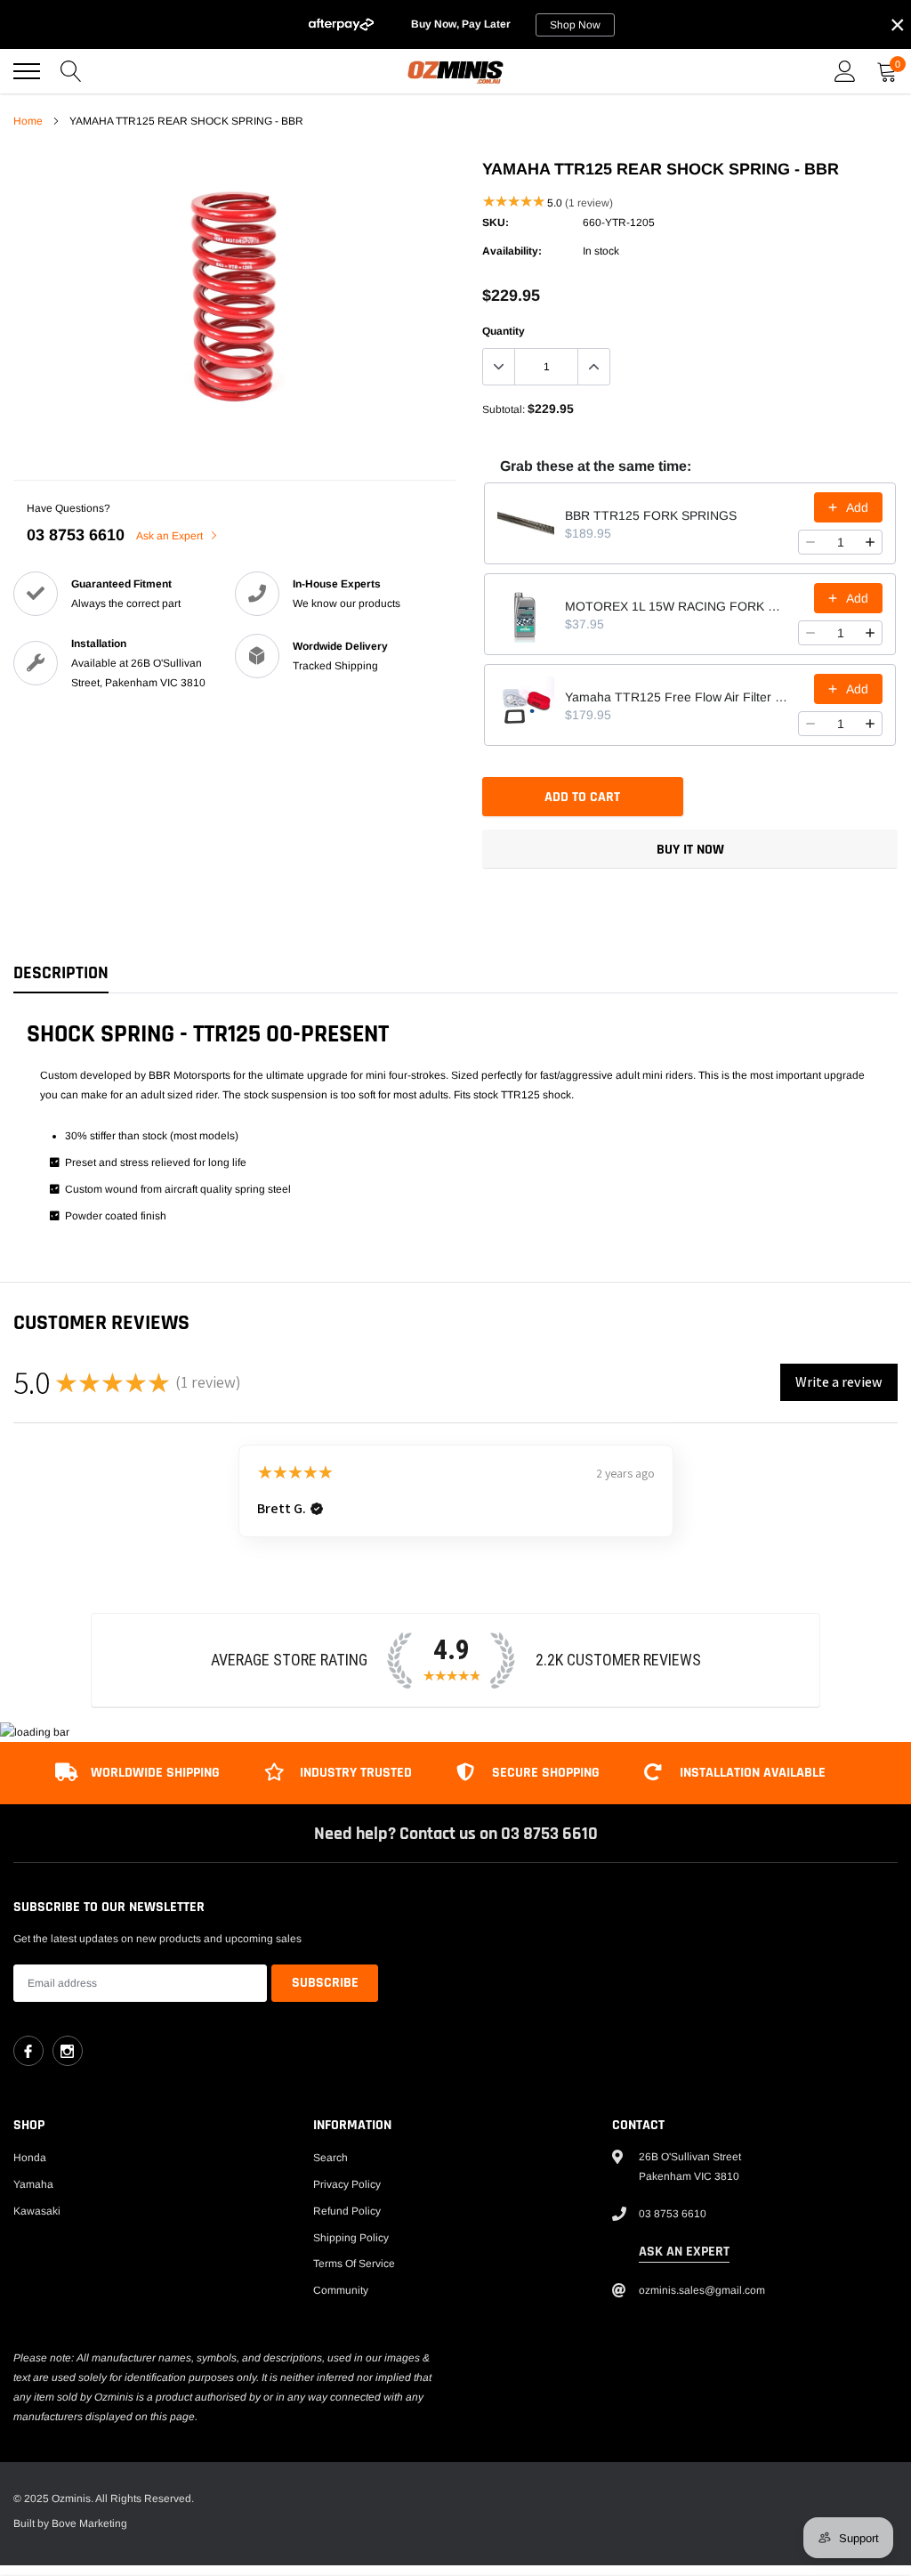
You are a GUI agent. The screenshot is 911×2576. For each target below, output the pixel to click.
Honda (30, 2158)
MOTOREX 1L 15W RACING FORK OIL (676, 606)
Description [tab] (61, 973)
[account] (845, 71)
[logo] (455, 71)
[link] (28, 2051)
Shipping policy (351, 2238)
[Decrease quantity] (810, 542)
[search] (71, 71)
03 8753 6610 (76, 535)
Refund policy (347, 2211)
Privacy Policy (347, 2184)
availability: (512, 251)
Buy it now (690, 850)
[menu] (27, 71)
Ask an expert (684, 2252)
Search (331, 2158)
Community (341, 2290)
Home (28, 121)
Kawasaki (37, 2211)
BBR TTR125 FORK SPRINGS (651, 515)
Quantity (504, 331)
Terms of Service (354, 2264)
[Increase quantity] (870, 542)
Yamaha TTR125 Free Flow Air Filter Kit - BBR (676, 697)
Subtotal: (504, 409)
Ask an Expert (171, 536)
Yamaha (33, 2184)
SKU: (496, 223)
